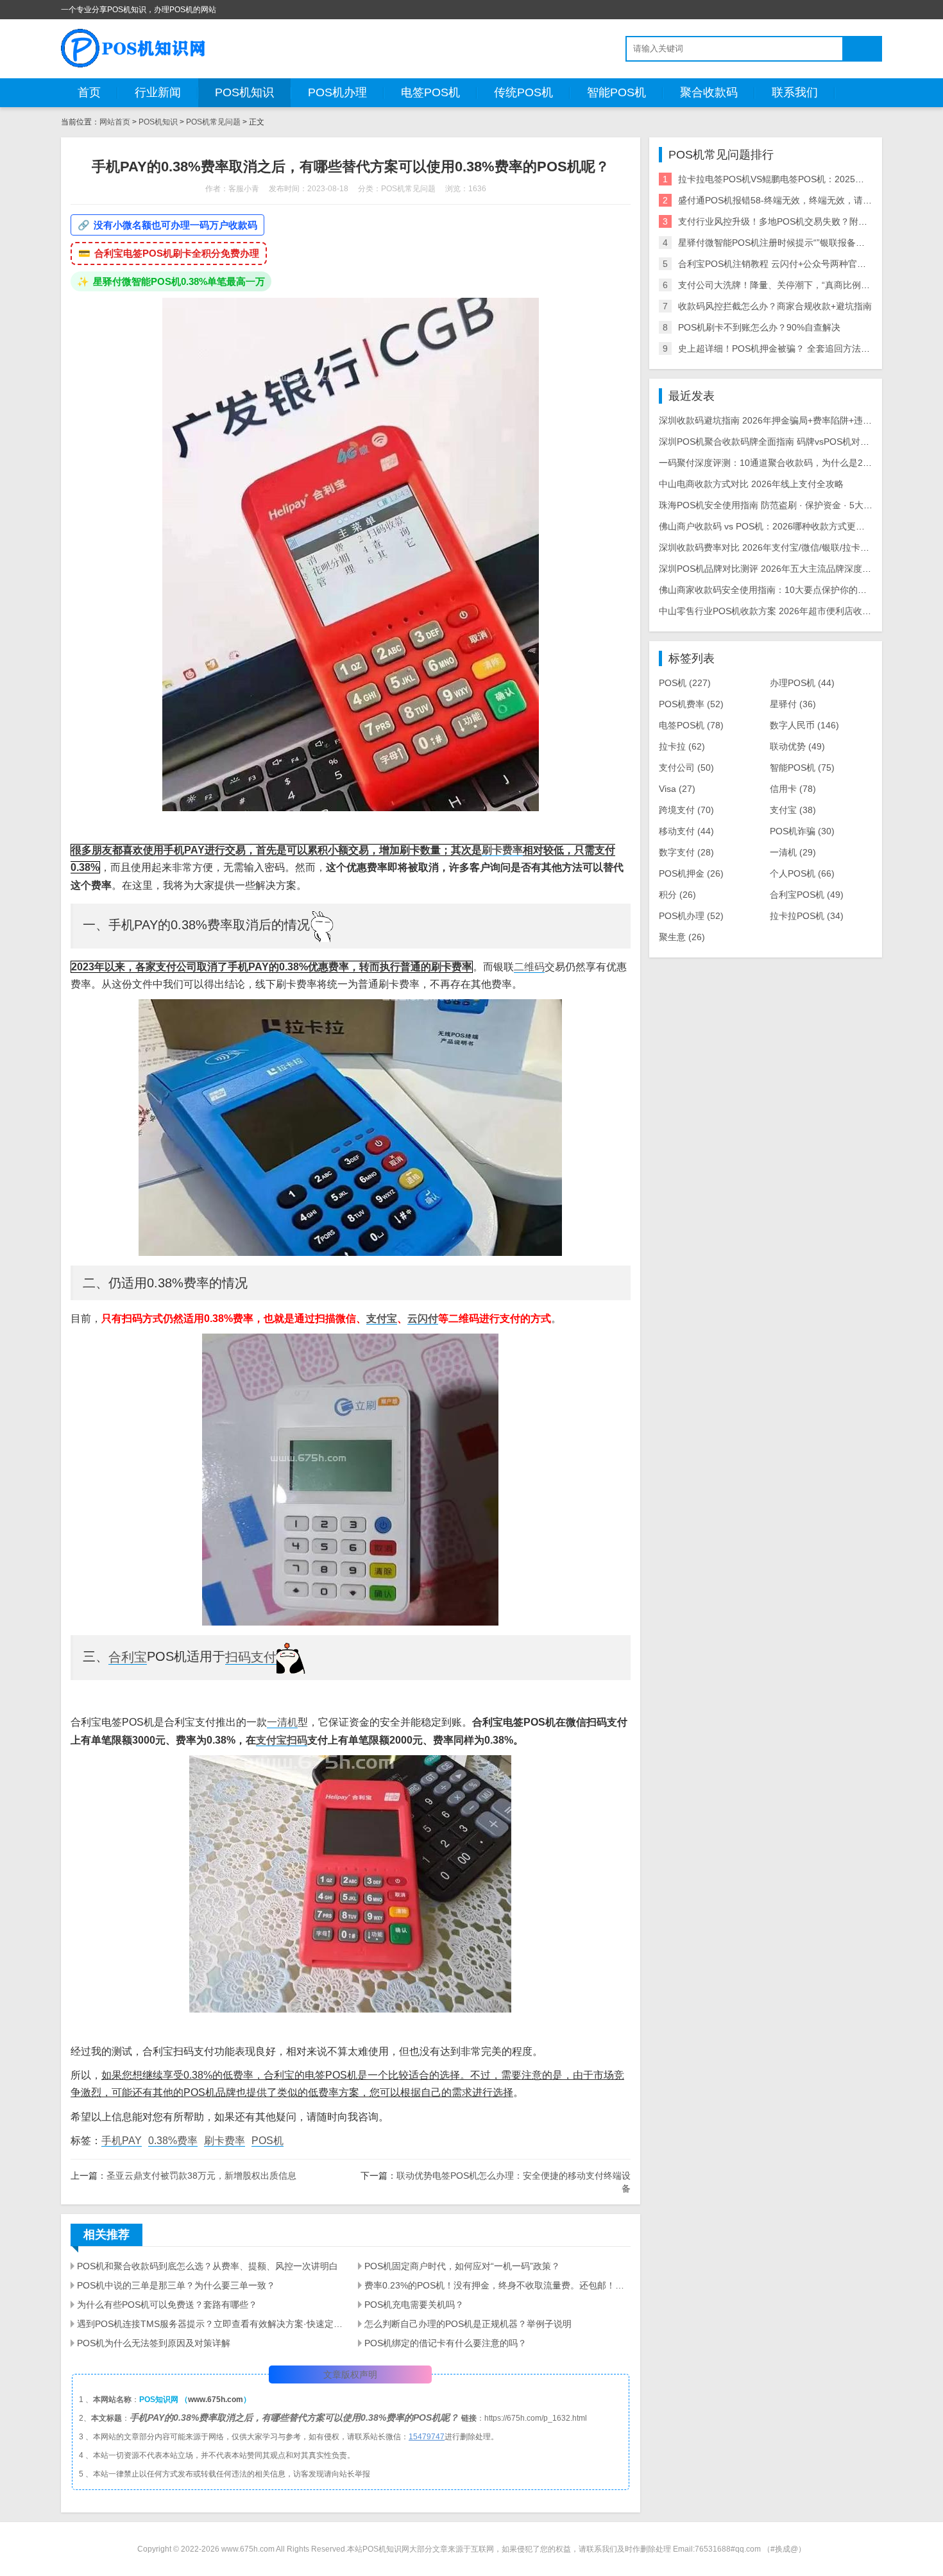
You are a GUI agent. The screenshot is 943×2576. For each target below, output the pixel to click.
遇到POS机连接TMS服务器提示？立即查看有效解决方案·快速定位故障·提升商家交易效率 (210, 2324)
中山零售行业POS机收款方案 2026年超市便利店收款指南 (774, 611)
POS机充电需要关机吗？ (414, 2305)
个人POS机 (802, 873)
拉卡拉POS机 (807, 916)
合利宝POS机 (807, 895)
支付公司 (686, 768)
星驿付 (793, 704)
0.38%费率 (173, 2141)
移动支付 (686, 831)
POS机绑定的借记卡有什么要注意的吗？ (446, 2343)
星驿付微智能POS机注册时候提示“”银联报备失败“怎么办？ (795, 243)
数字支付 (686, 852)
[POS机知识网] (134, 48)
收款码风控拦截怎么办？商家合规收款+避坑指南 (775, 306)
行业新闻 (158, 92)
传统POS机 (523, 92)
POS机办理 (337, 92)
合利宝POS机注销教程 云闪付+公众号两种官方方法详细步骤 (799, 264)
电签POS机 (430, 92)
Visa (677, 789)
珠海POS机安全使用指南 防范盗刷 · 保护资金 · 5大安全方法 (779, 505)
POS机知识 (244, 92)
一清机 (282, 1722)
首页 (89, 92)
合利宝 (128, 1657)
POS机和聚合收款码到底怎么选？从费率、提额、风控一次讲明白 (208, 2266)
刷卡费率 (502, 850)
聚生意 (682, 937)
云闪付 (423, 1318)
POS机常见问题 (213, 122)
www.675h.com (216, 2400)
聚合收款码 (709, 92)
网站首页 (115, 122)
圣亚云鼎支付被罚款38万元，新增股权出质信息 (201, 2176)
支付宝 (382, 1318)
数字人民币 (804, 725)
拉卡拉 (682, 746)
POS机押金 (691, 873)
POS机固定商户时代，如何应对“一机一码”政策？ (462, 2266)
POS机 (268, 2141)
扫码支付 (251, 1657)
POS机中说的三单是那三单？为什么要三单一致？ (176, 2285)
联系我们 (795, 92)
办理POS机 (802, 683)
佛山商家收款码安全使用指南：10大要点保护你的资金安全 (776, 590)
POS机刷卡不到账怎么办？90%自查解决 (759, 327)
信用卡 (793, 789)
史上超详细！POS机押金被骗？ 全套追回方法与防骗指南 (792, 348)
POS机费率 (691, 704)
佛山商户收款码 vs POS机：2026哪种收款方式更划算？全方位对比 (793, 526)
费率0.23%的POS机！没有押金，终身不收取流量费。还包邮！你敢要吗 (497, 2285)
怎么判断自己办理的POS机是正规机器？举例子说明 (468, 2324)
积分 (677, 895)
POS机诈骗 (802, 831)
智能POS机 (616, 92)
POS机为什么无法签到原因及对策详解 (154, 2343)
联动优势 (797, 746)
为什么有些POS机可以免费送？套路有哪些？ (167, 2305)
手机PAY (122, 2141)
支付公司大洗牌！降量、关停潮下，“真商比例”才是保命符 (794, 285)
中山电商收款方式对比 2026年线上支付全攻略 (751, 484)
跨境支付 (686, 810)
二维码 (529, 967)
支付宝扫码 (282, 1740)
